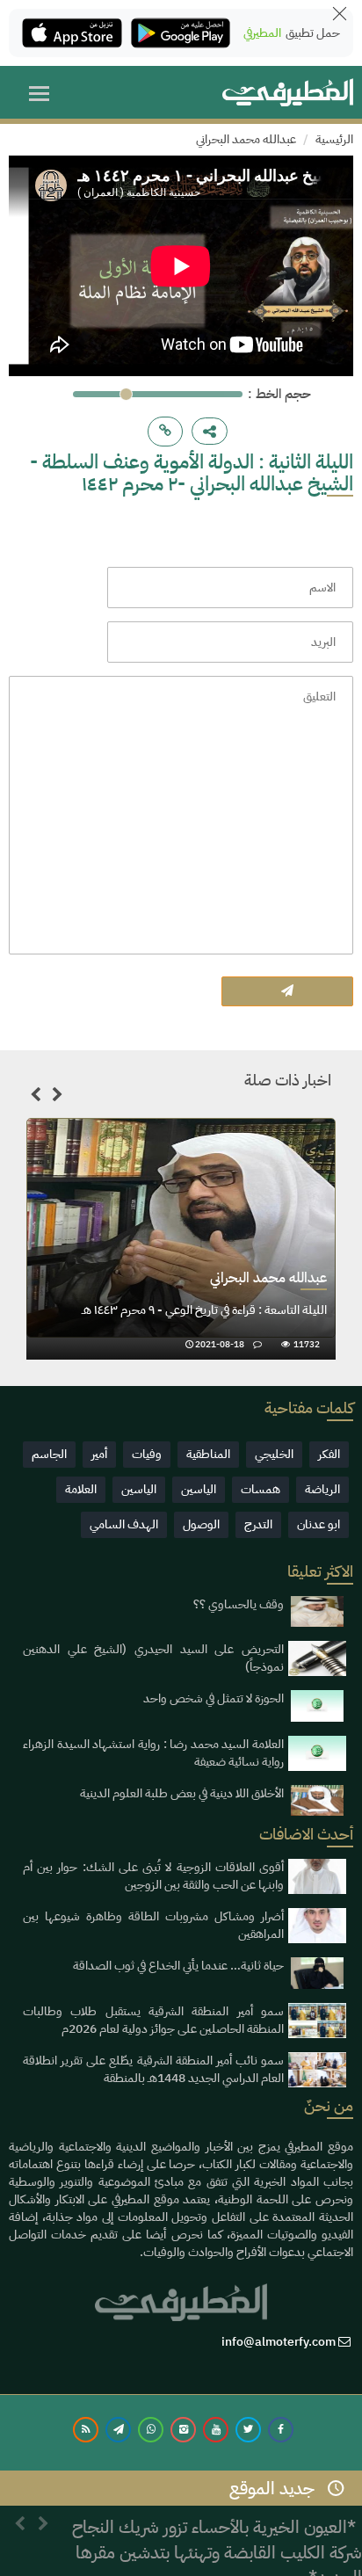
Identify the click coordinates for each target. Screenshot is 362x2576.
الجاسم (49, 1454)
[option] (181, 1239)
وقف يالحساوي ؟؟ (239, 1604)
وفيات (147, 1454)
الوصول (201, 1524)
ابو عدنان (319, 1524)
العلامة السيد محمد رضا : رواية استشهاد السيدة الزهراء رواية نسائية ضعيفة (153, 1753)
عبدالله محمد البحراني (246, 139)
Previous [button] (35, 1098)
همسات (261, 1489)
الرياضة (322, 1489)
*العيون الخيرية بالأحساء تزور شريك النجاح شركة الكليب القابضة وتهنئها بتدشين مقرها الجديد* (217, 2533)
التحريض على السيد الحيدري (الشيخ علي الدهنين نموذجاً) (153, 1658)
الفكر (329, 1454)
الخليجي (274, 1454)
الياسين (199, 1489)
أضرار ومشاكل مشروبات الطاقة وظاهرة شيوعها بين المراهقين (153, 1925)
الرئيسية (334, 139)
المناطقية (208, 1454)
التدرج (258, 1524)
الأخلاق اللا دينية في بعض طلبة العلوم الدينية (182, 1793)
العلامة (81, 1489)
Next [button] (57, 1098)
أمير (99, 1454)
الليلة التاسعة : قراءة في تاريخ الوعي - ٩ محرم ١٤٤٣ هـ (204, 1310)
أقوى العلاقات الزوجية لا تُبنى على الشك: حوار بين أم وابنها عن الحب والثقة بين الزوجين (153, 1876)
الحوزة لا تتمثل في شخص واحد (214, 1698)
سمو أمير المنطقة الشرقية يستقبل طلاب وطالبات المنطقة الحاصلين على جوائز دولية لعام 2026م (153, 2020)
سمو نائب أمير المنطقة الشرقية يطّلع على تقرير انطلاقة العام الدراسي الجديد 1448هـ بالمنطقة (153, 2069)
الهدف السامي (124, 1524)
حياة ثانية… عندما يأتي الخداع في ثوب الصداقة (178, 1966)
